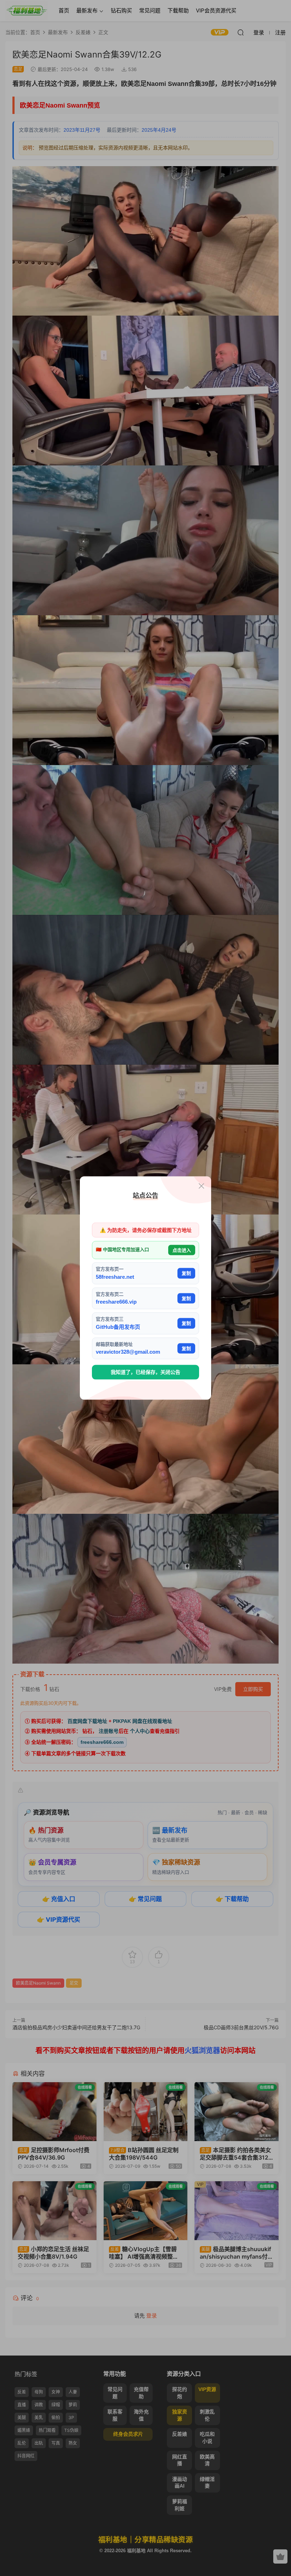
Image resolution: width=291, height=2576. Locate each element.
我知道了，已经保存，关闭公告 (145, 1372)
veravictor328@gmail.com (128, 1352)
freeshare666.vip (116, 1302)
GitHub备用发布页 (118, 1327)
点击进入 (182, 1250)
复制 (186, 1273)
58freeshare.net (115, 1276)
